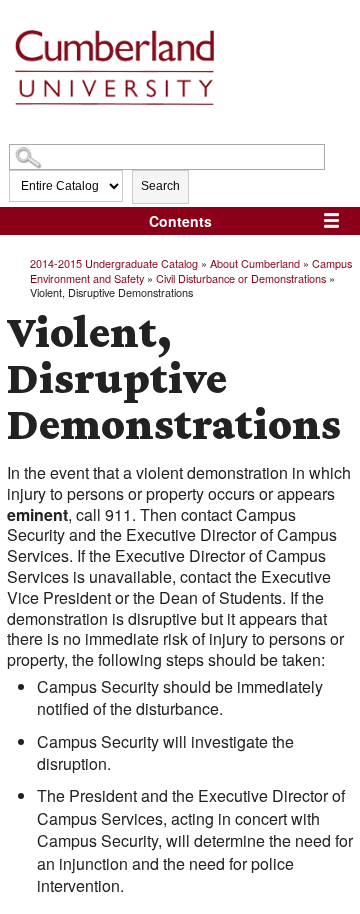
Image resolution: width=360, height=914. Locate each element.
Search (160, 186)
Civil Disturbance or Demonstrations (241, 278)
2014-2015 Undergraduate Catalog (114, 263)
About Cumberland (255, 263)
